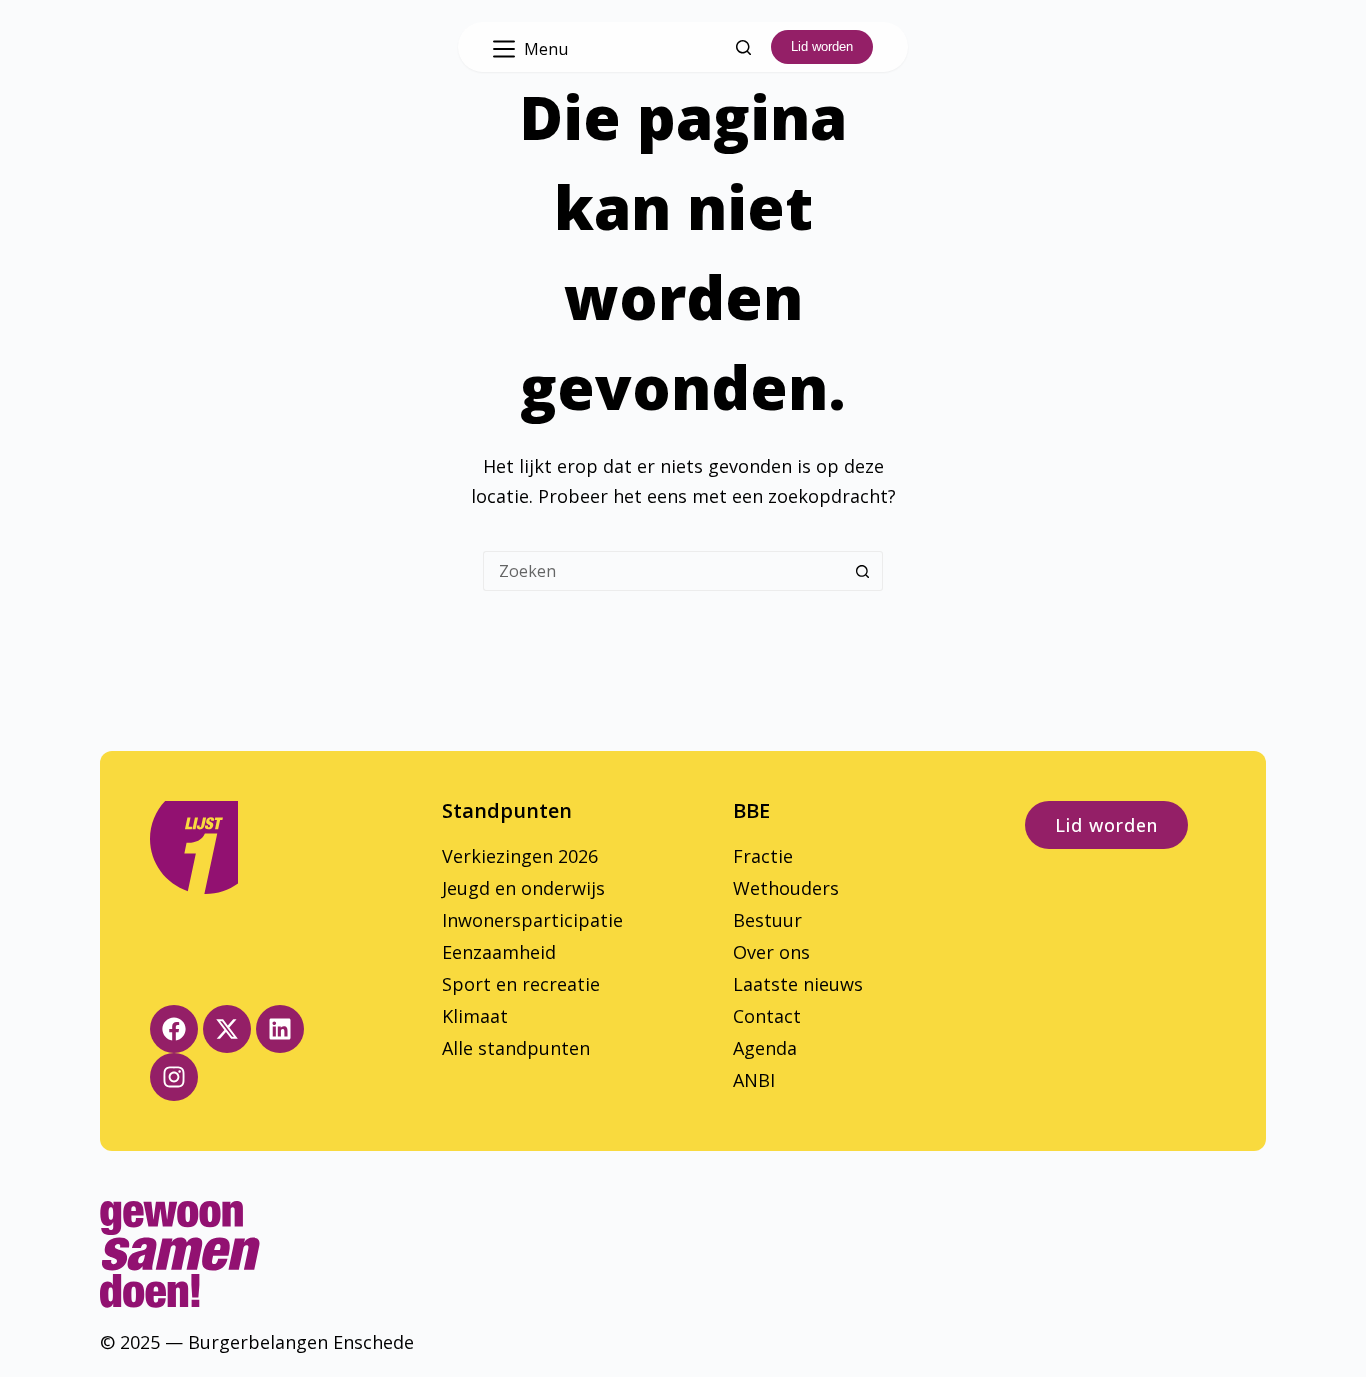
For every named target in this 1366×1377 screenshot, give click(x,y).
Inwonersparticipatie (532, 920)
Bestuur (767, 920)
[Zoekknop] (863, 571)
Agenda (765, 1048)
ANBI (754, 1080)
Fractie (763, 856)
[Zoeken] (743, 47)
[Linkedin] (280, 1029)
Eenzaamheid (499, 952)
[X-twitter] (227, 1029)
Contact (767, 1016)
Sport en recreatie (521, 984)
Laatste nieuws (798, 984)
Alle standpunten (516, 1048)
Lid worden (822, 46)
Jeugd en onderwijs (523, 888)
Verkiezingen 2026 (520, 856)
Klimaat (475, 1016)
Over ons (771, 952)
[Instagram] (174, 1077)
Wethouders (786, 888)
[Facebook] (174, 1029)
